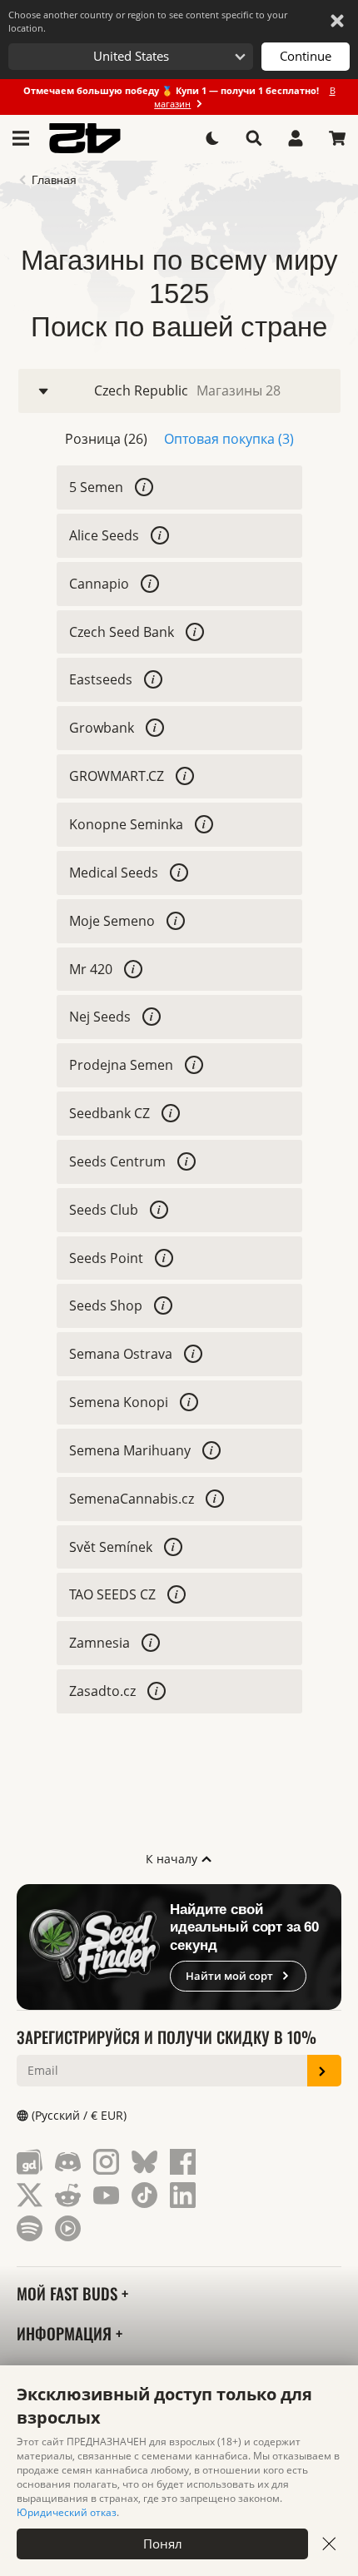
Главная (54, 180)
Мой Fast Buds (69, 2293)
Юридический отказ (67, 2512)
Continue (306, 56)
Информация (66, 2333)
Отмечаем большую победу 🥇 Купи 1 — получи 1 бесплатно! (179, 97)
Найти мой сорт (229, 1976)
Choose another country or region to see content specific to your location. (148, 21)
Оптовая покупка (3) (229, 439)
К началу (173, 1859)
